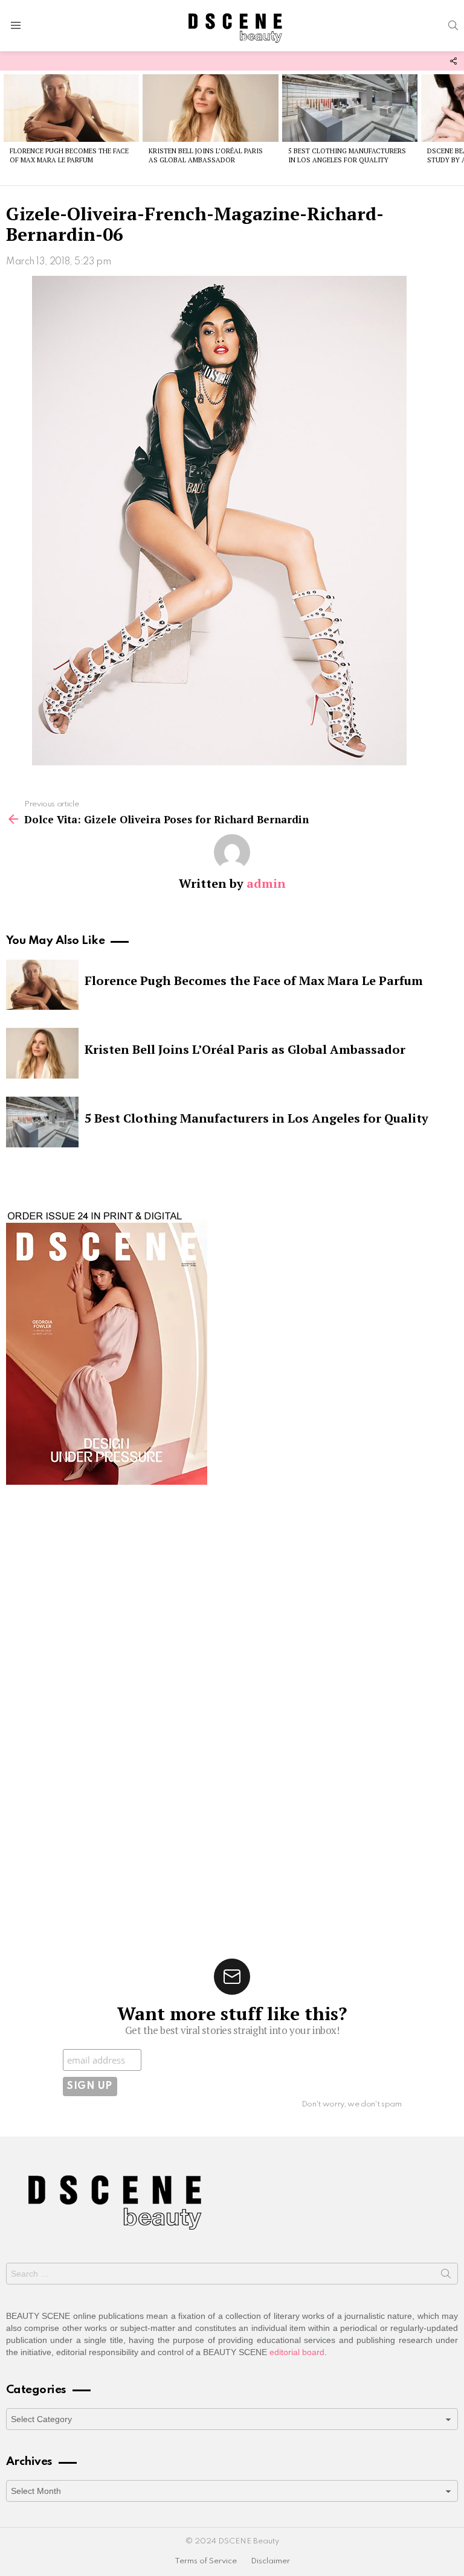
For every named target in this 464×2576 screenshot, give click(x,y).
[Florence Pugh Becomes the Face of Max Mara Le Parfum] (71, 108)
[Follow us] (453, 61)
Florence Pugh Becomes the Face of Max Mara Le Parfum (69, 155)
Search (446, 2276)
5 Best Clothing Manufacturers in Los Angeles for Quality (347, 155)
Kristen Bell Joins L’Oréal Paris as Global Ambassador (206, 155)
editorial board (297, 2352)
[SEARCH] (453, 25)
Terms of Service (206, 2561)
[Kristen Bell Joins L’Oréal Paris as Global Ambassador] (210, 108)
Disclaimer (270, 2561)
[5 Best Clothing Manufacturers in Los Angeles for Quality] (350, 108)
